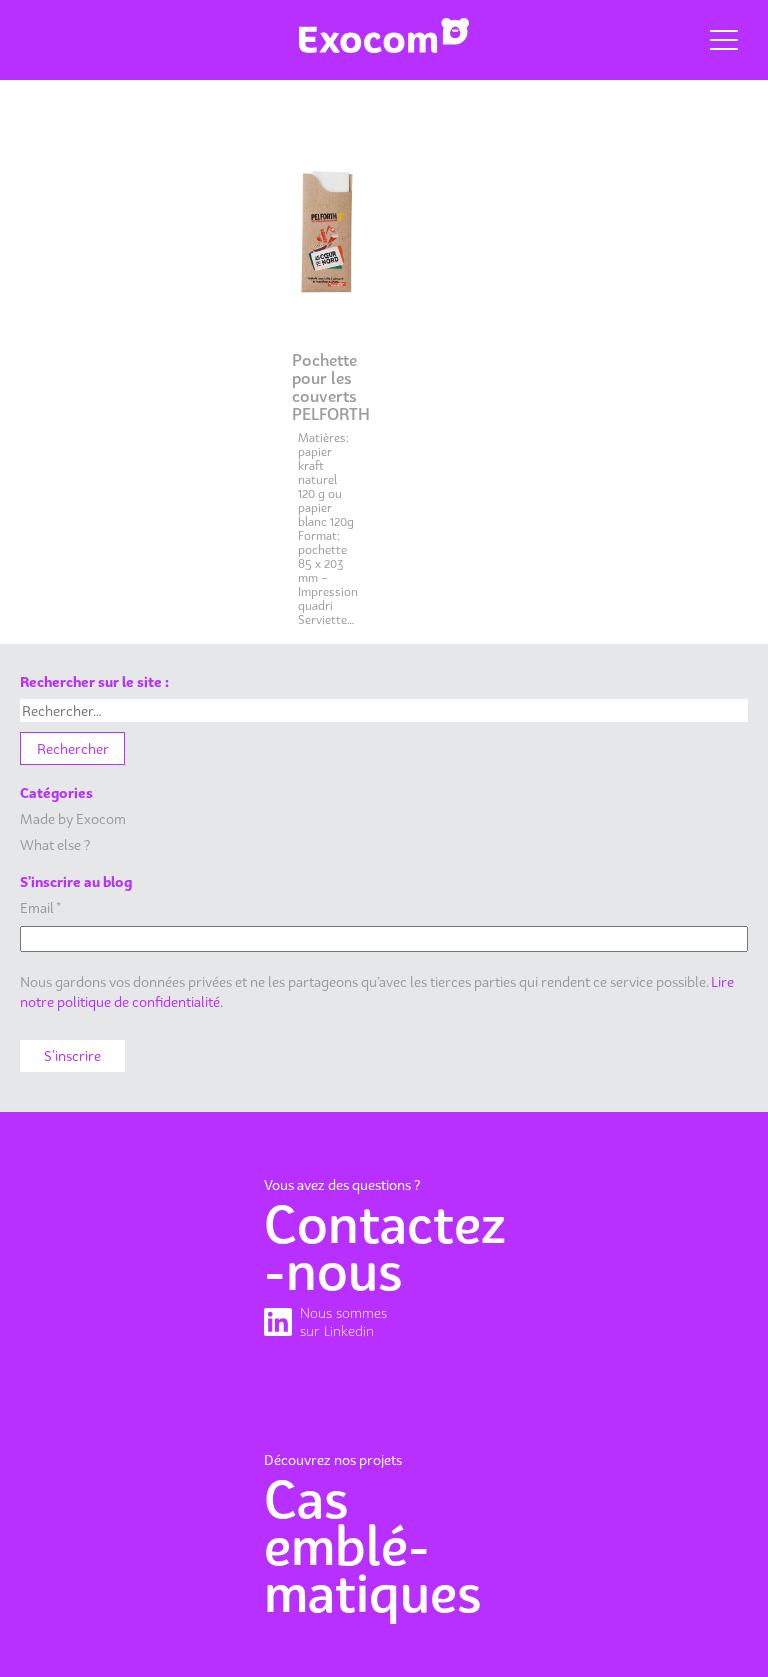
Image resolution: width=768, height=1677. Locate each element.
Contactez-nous (384, 1248)
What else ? (55, 844)
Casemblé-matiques (373, 1546)
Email (40, 907)
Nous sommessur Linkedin (343, 1321)
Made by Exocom (73, 818)
